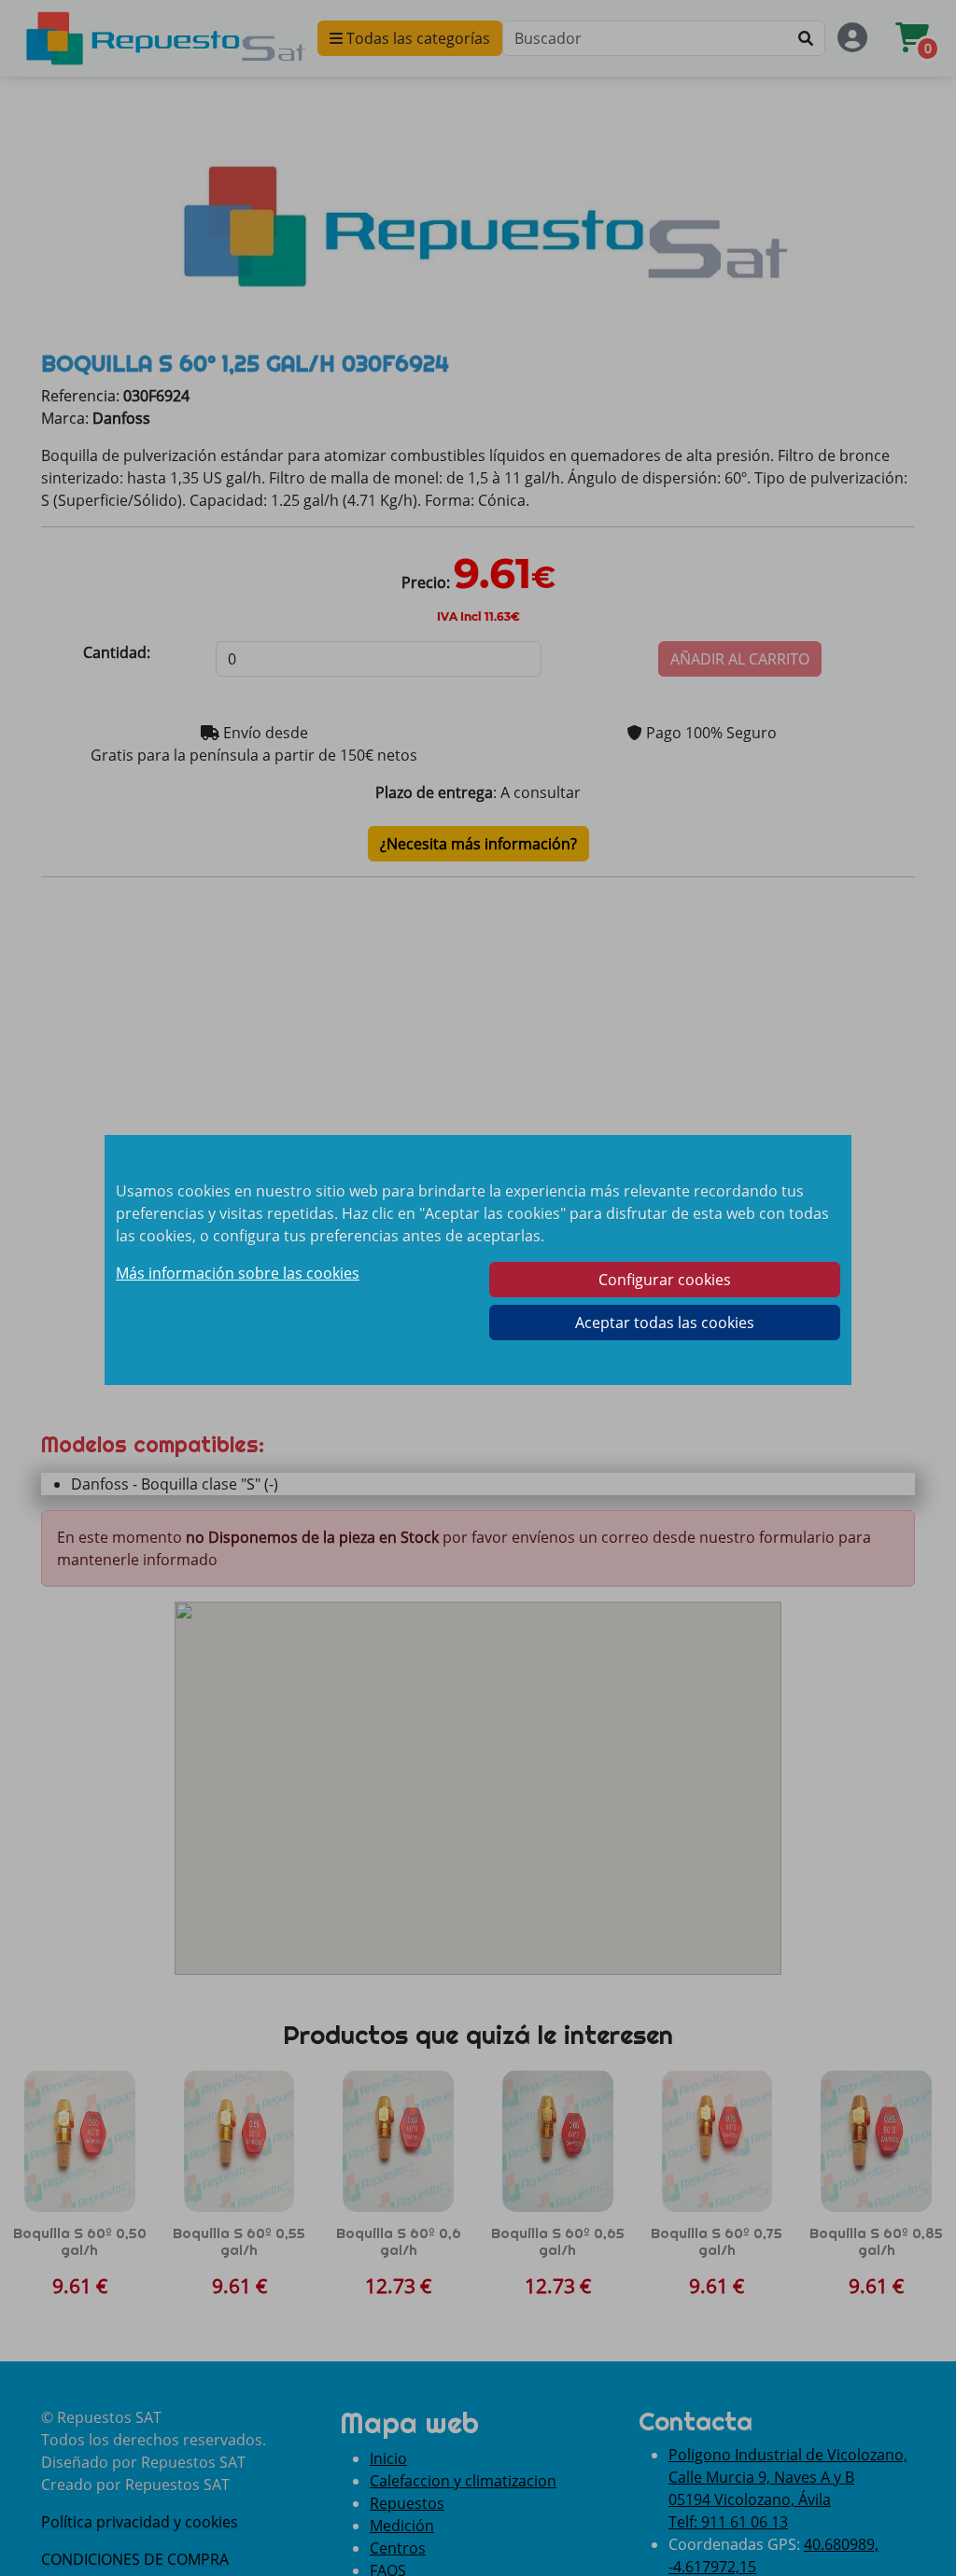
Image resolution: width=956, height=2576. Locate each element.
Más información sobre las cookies (238, 1273)
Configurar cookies (665, 1280)
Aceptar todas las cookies (665, 1323)
